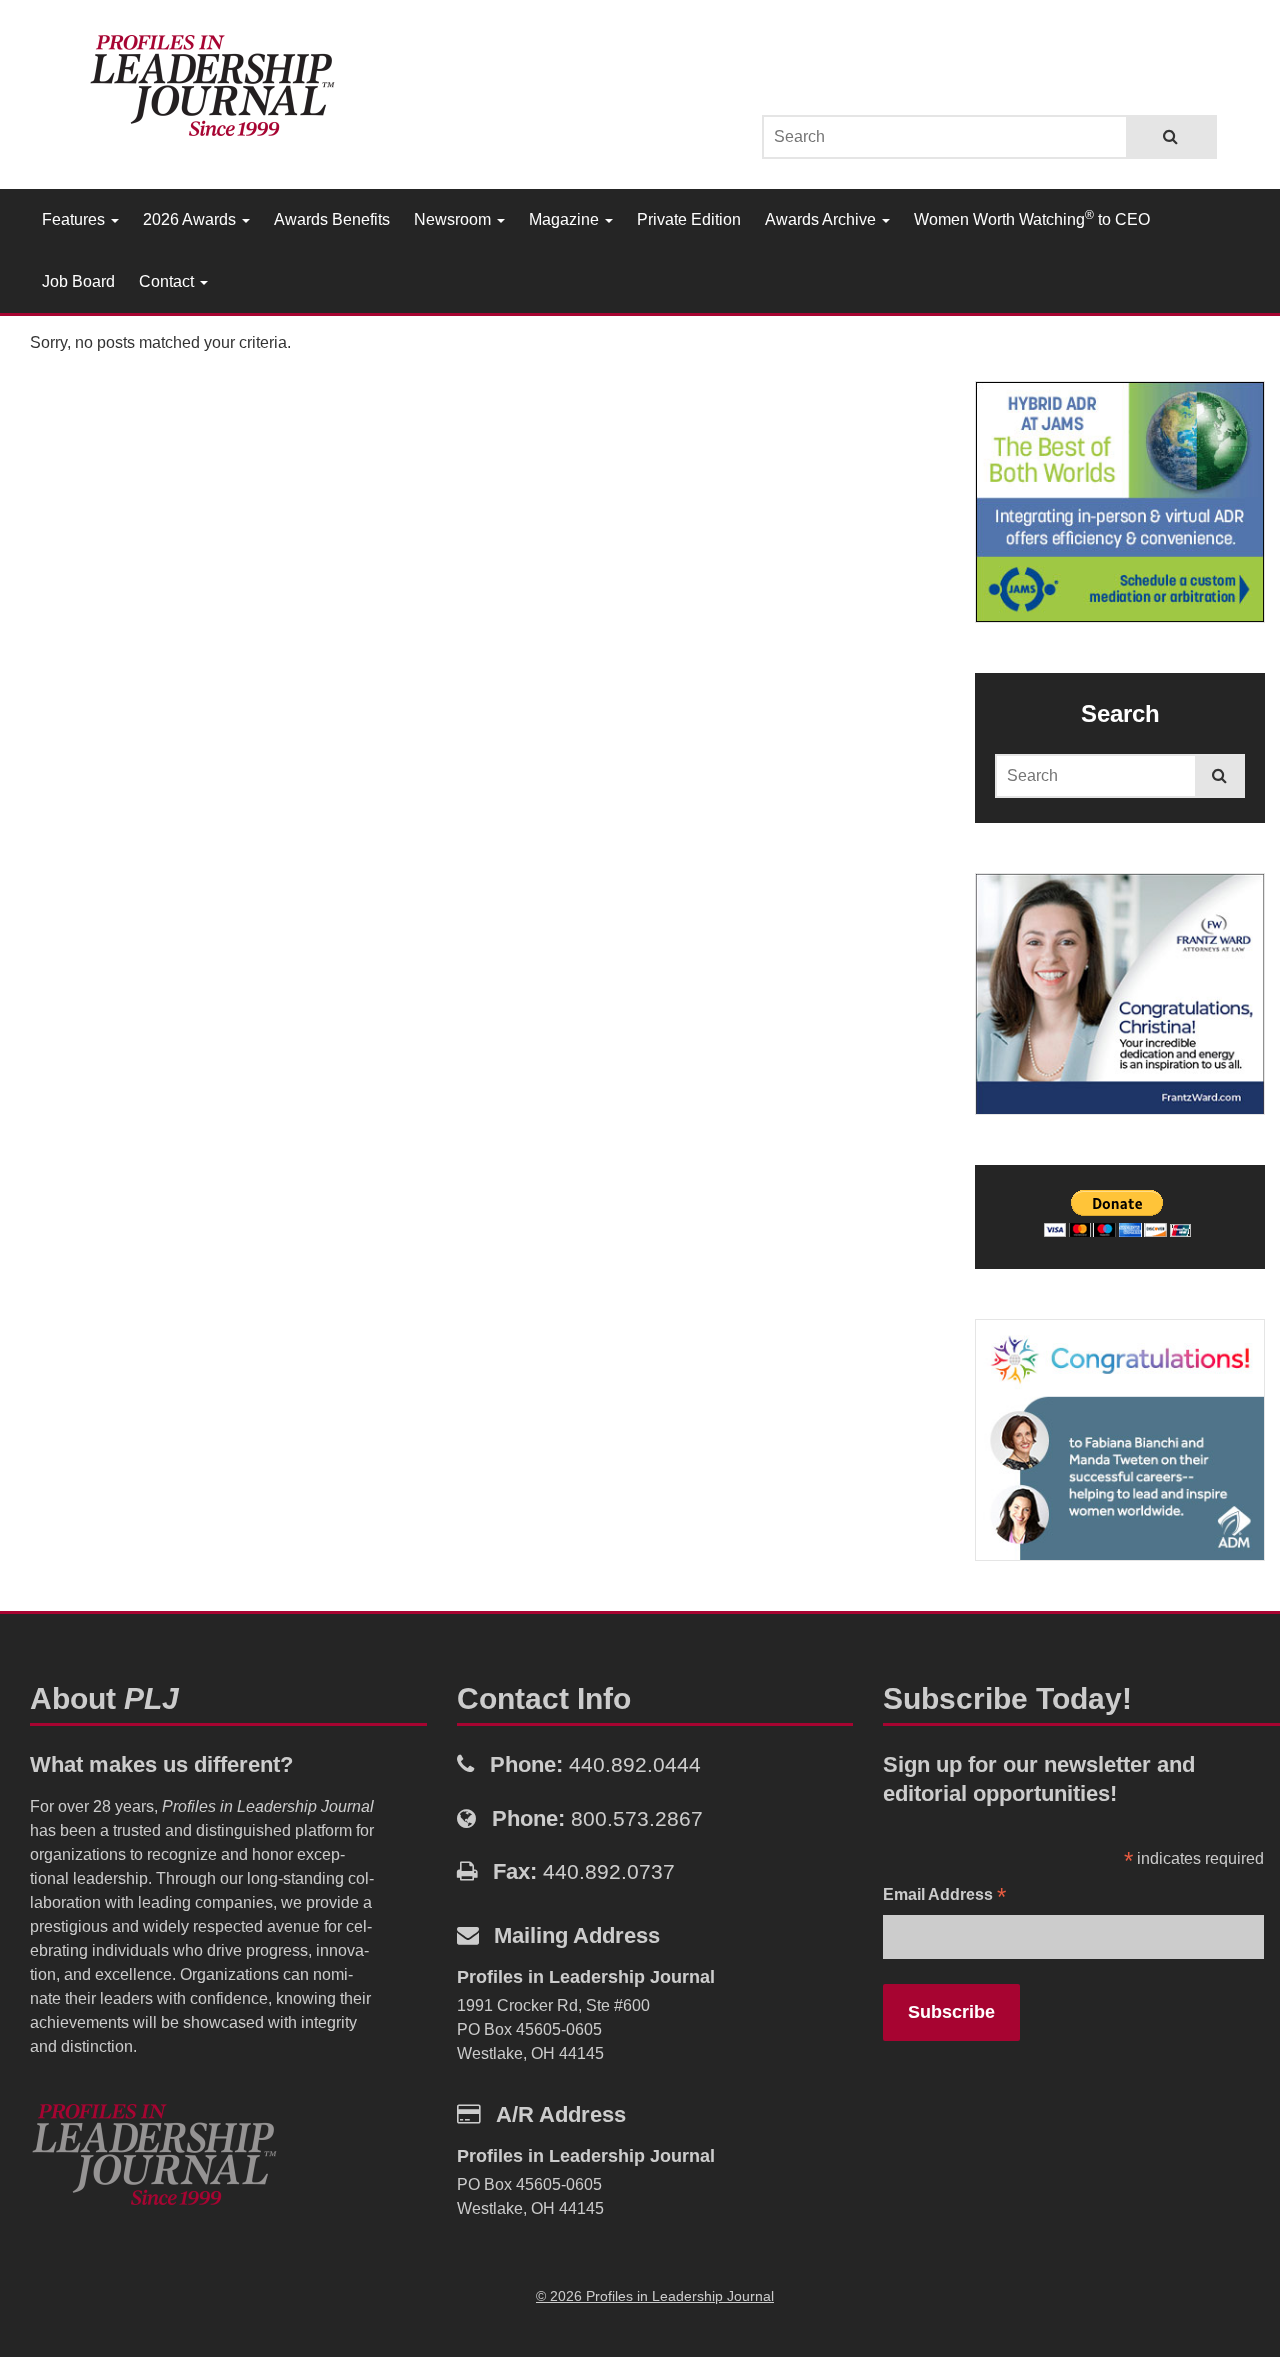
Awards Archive (822, 219)
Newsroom (454, 219)
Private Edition (689, 219)
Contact (168, 281)
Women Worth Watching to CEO (1032, 218)
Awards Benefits (332, 219)
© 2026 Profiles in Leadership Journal (655, 2296)
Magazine (566, 219)
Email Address (944, 1896)
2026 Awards (191, 219)
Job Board (78, 281)
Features (75, 219)
